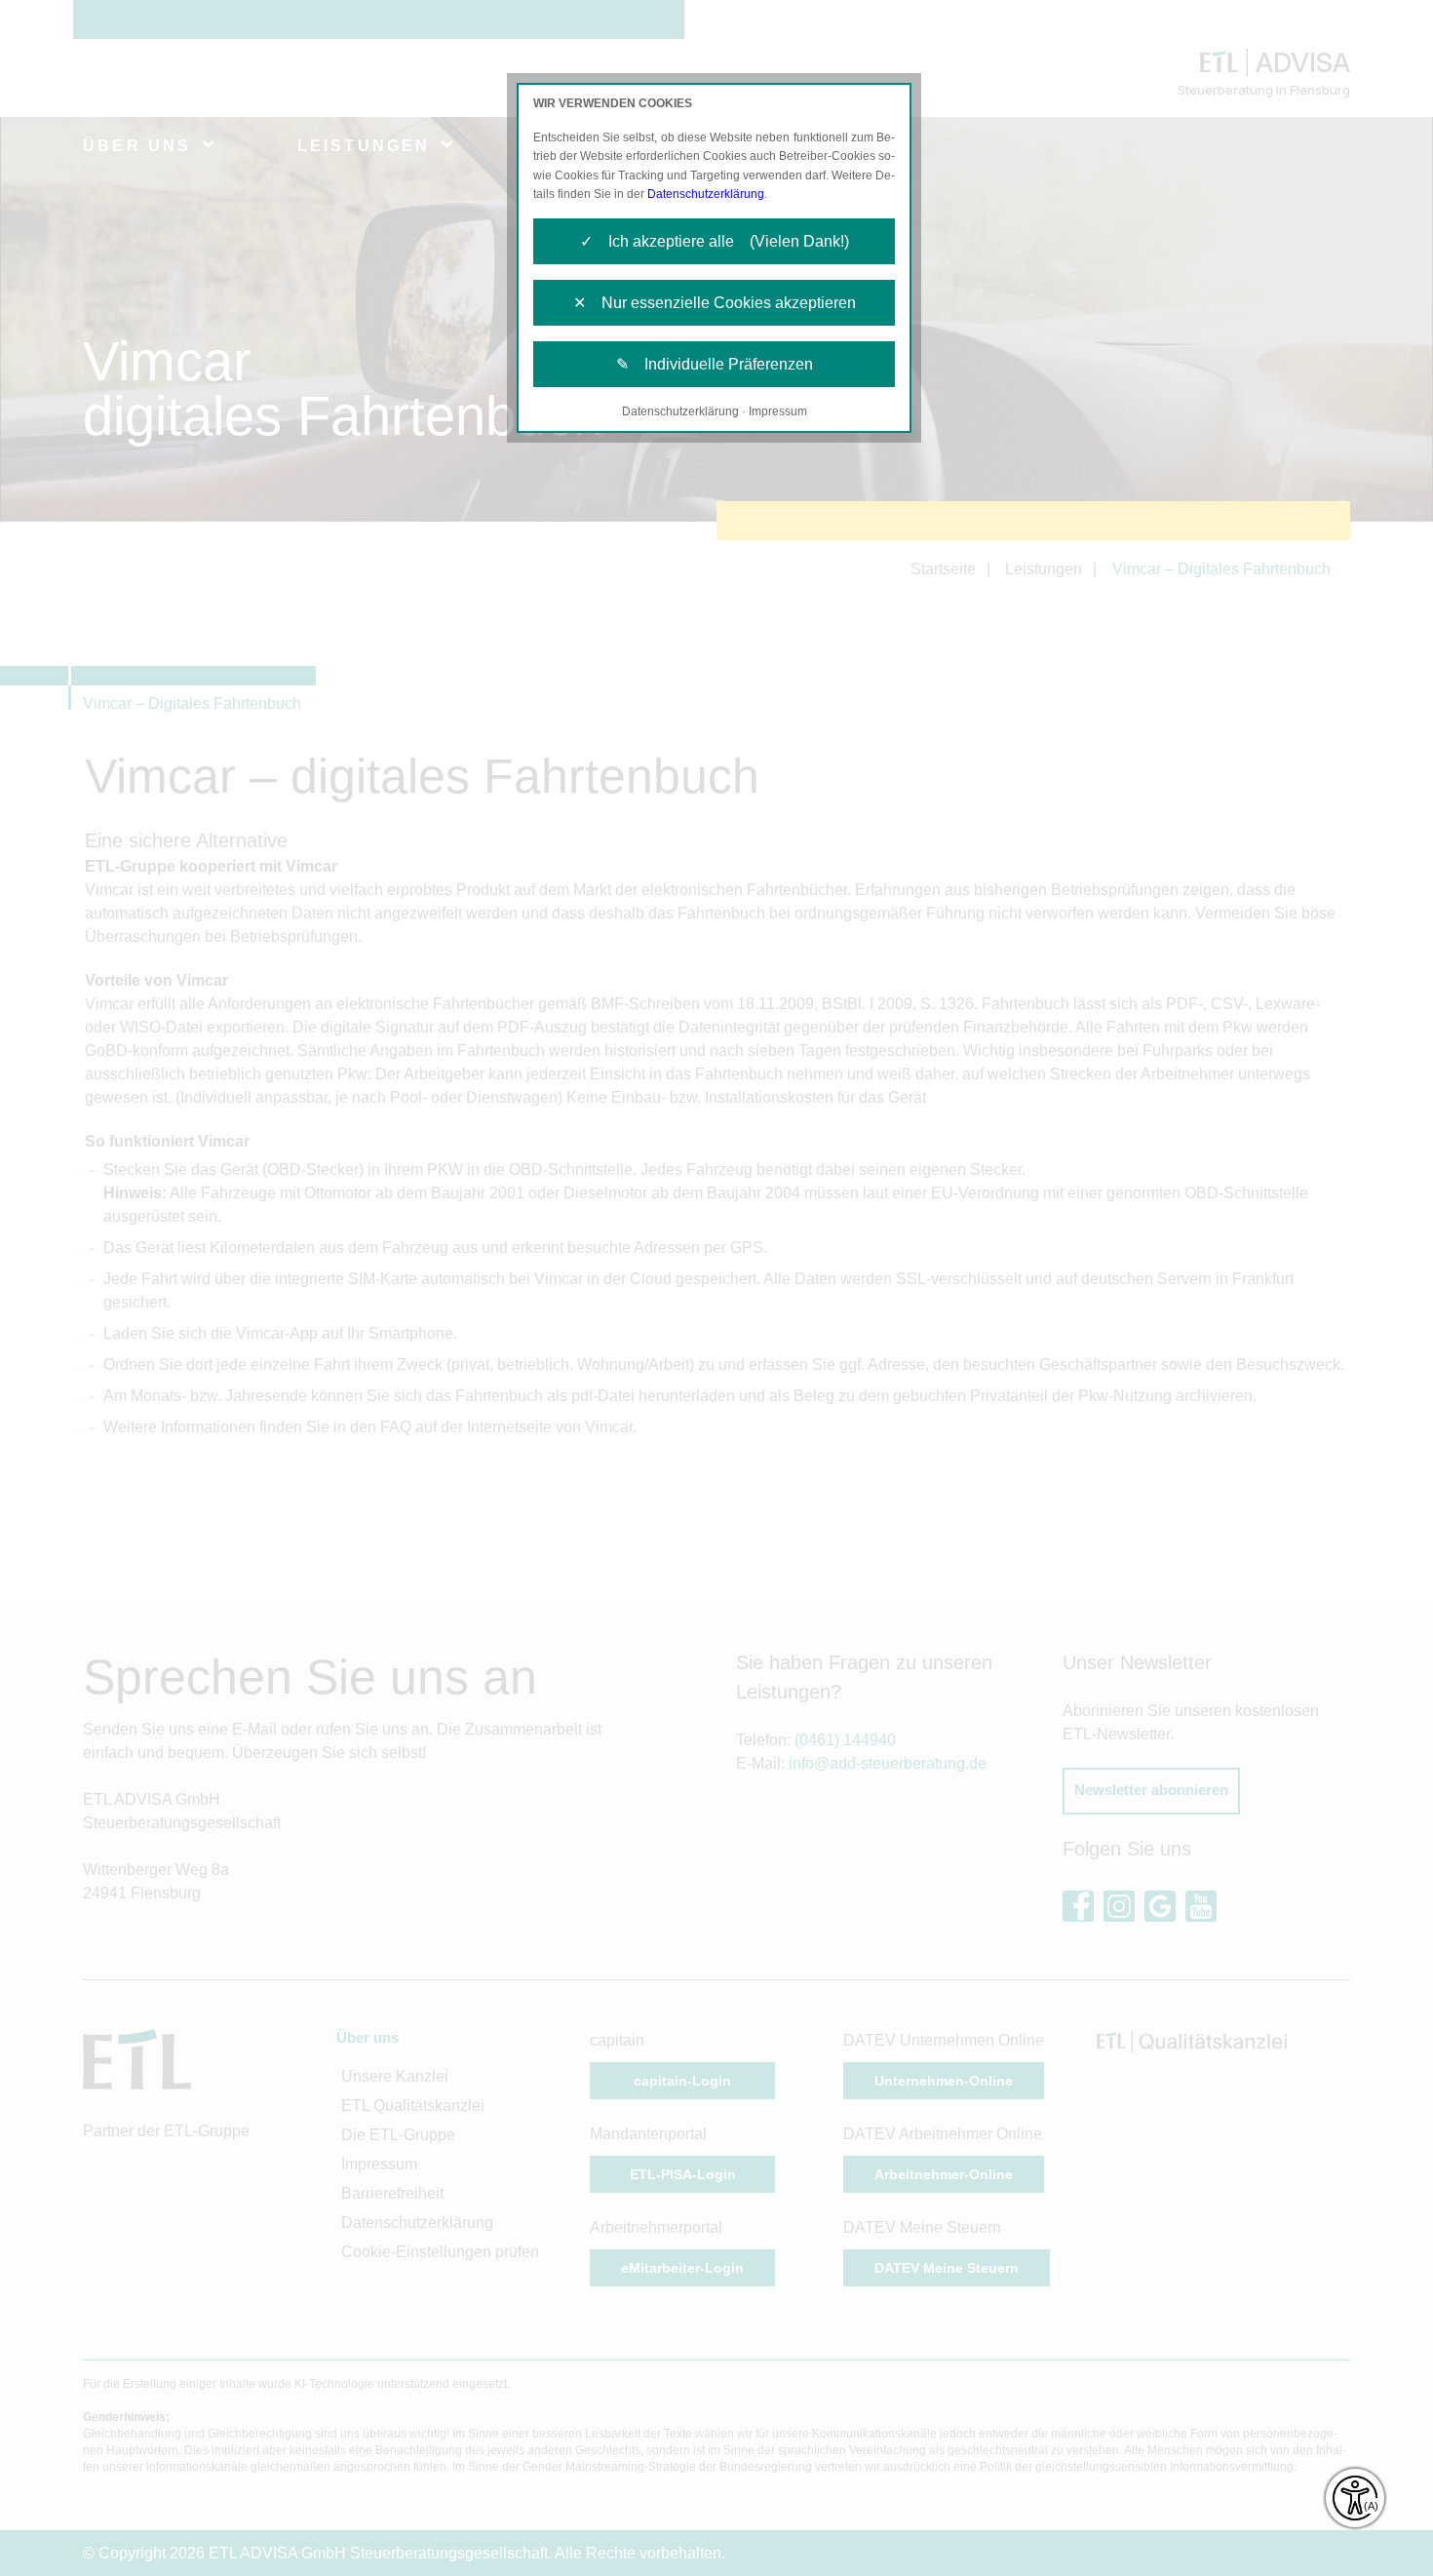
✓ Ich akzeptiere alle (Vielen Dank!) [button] (715, 241)
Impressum (778, 411)
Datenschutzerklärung (706, 194)
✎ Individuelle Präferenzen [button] (715, 364)
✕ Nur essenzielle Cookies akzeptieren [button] (715, 303)
